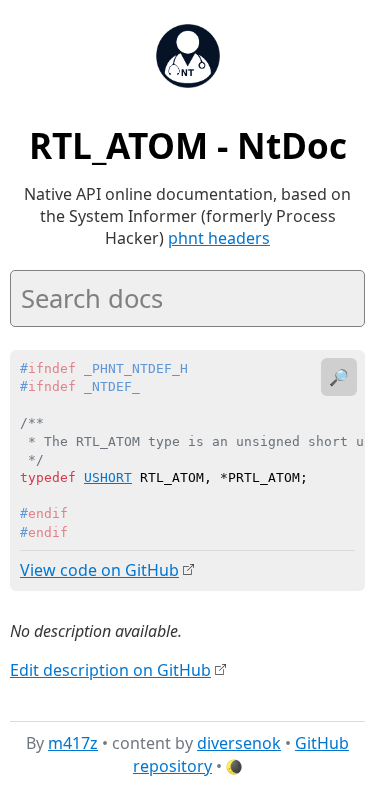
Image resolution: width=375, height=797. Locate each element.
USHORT (108, 477)
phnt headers (219, 238)
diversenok (239, 743)
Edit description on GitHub (110, 670)
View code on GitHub (99, 570)
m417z (73, 743)
